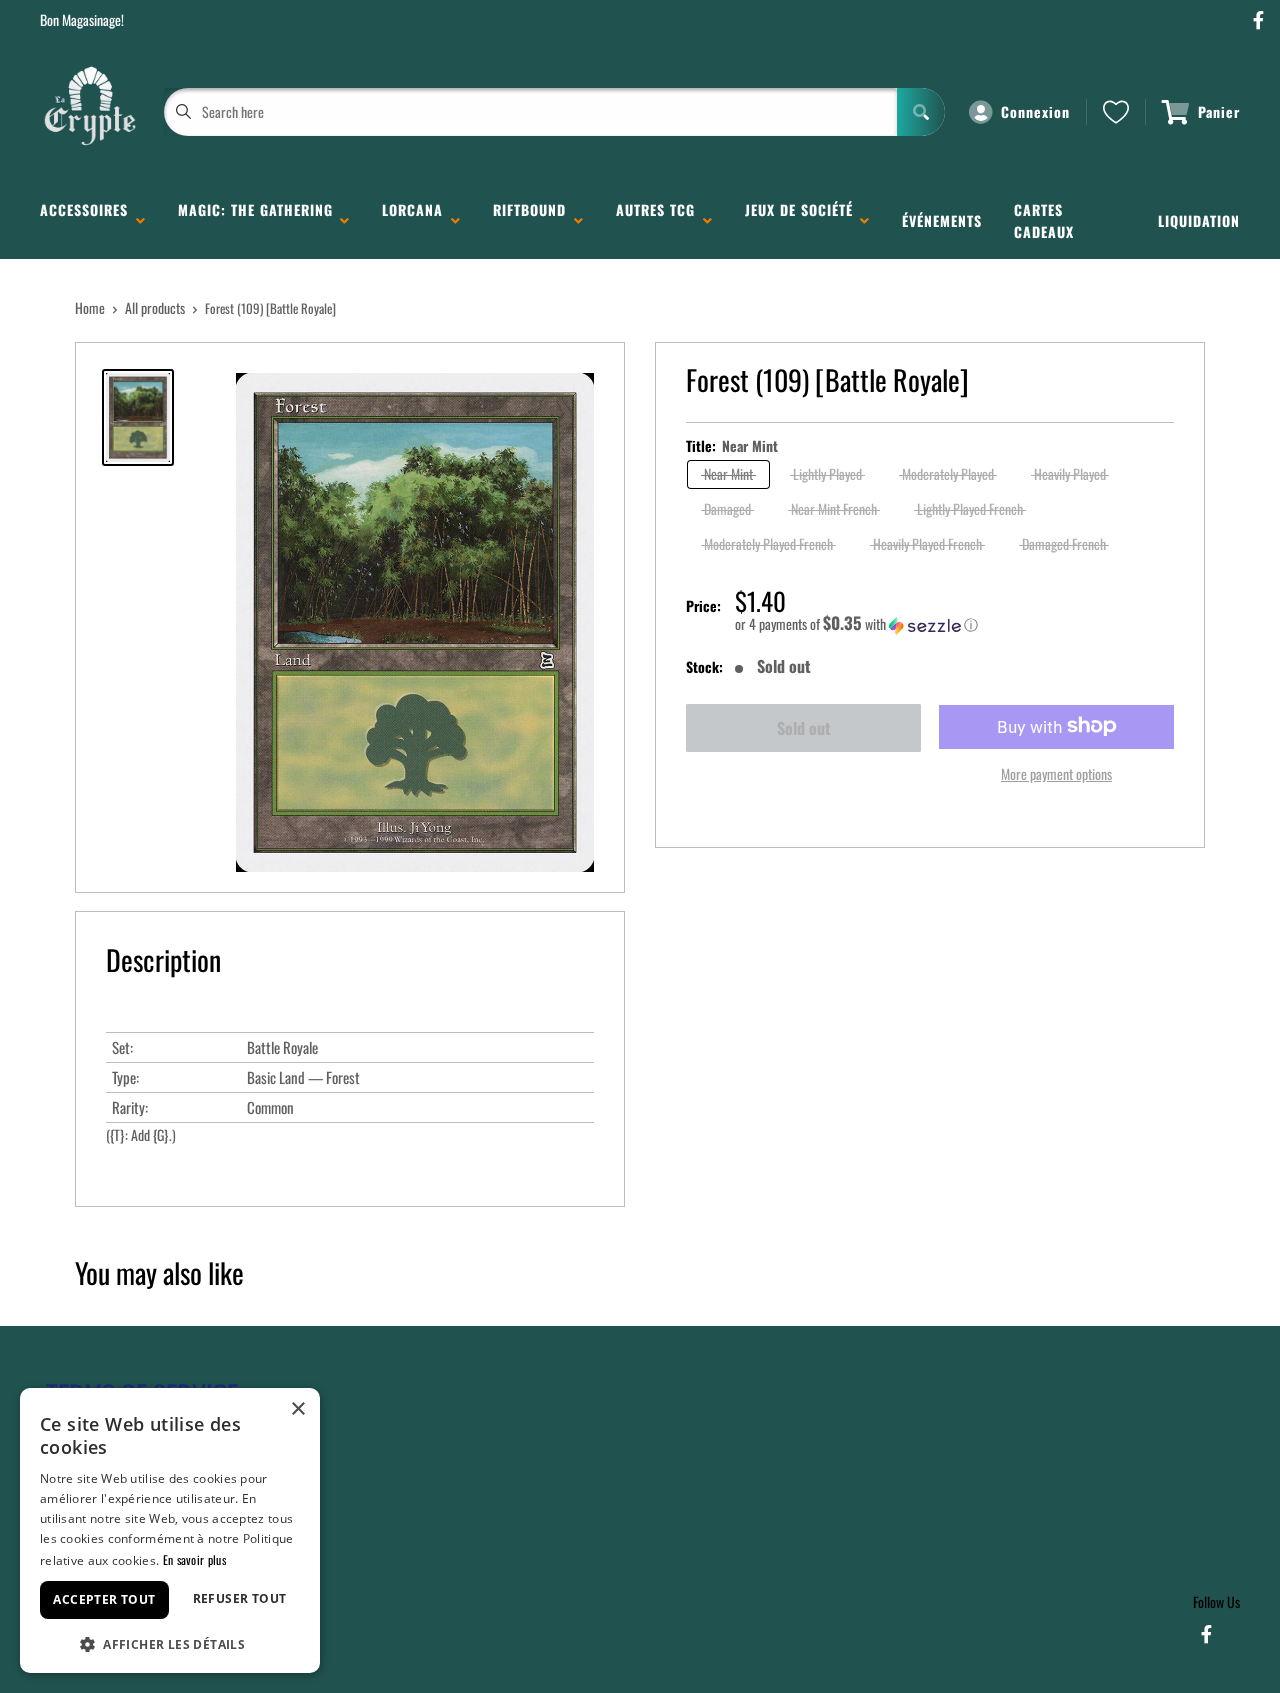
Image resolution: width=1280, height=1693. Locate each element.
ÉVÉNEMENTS (942, 220)
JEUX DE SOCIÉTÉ (799, 220)
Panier (1219, 111)
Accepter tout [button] (104, 1599)
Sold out (804, 728)
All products (155, 307)
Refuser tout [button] (240, 1598)
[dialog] (170, 1530)
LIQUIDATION (1199, 220)
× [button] (297, 1409)
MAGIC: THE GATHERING (255, 220)
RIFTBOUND (529, 220)
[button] (954, 624)
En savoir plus (194, 1559)
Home (90, 307)
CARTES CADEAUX (1044, 220)
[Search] (921, 112)
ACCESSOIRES (84, 220)
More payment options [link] (1056, 772)
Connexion (1035, 111)
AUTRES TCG (655, 220)
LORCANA (412, 220)
